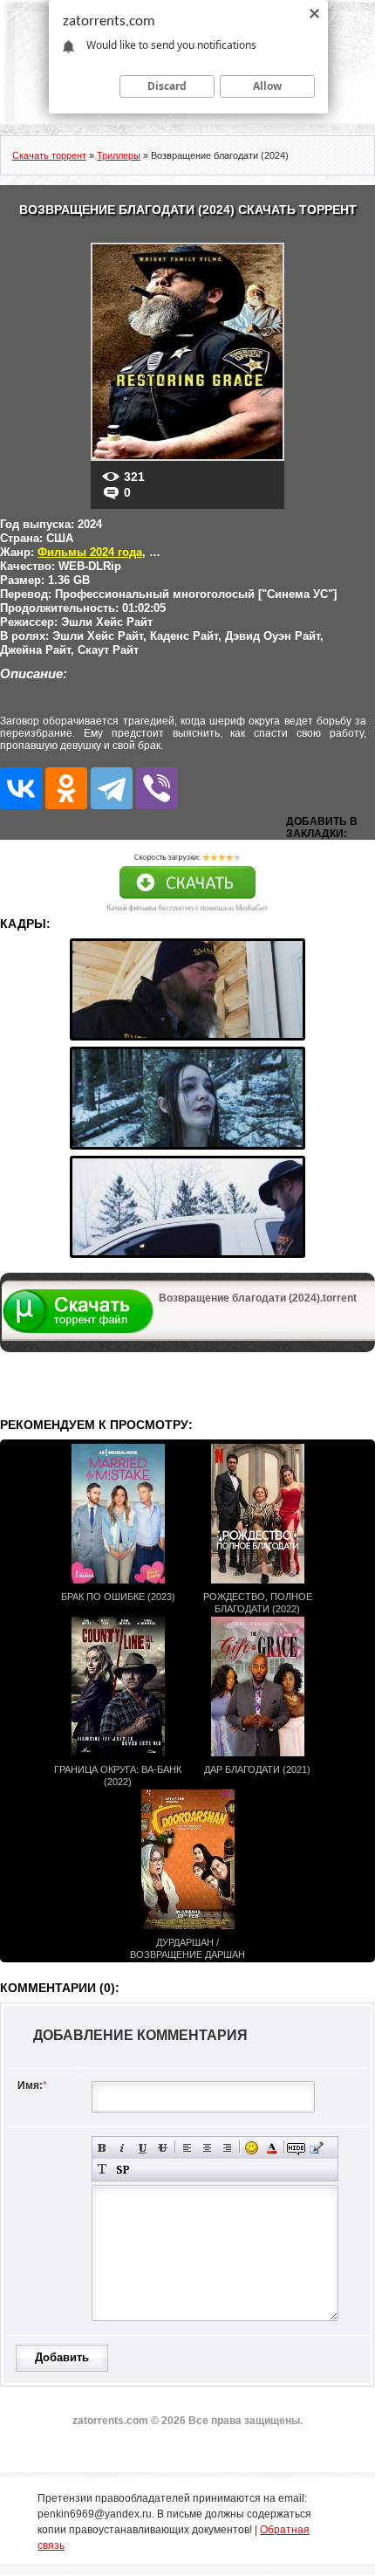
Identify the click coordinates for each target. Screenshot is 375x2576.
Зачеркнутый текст (163, 2148)
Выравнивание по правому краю (227, 2148)
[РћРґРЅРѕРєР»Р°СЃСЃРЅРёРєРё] (66, 788)
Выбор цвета (272, 2148)
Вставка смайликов (252, 2148)
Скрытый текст (296, 2148)
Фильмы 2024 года (90, 552)
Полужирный (102, 2148)
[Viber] (157, 788)
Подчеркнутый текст (143, 2148)
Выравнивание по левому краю (187, 2148)
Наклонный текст (123, 2148)
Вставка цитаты (316, 2148)
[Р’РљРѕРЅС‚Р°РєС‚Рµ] (21, 788)
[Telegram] (112, 788)
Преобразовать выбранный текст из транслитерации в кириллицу (102, 2170)
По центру (207, 2148)
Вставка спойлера (123, 2170)
